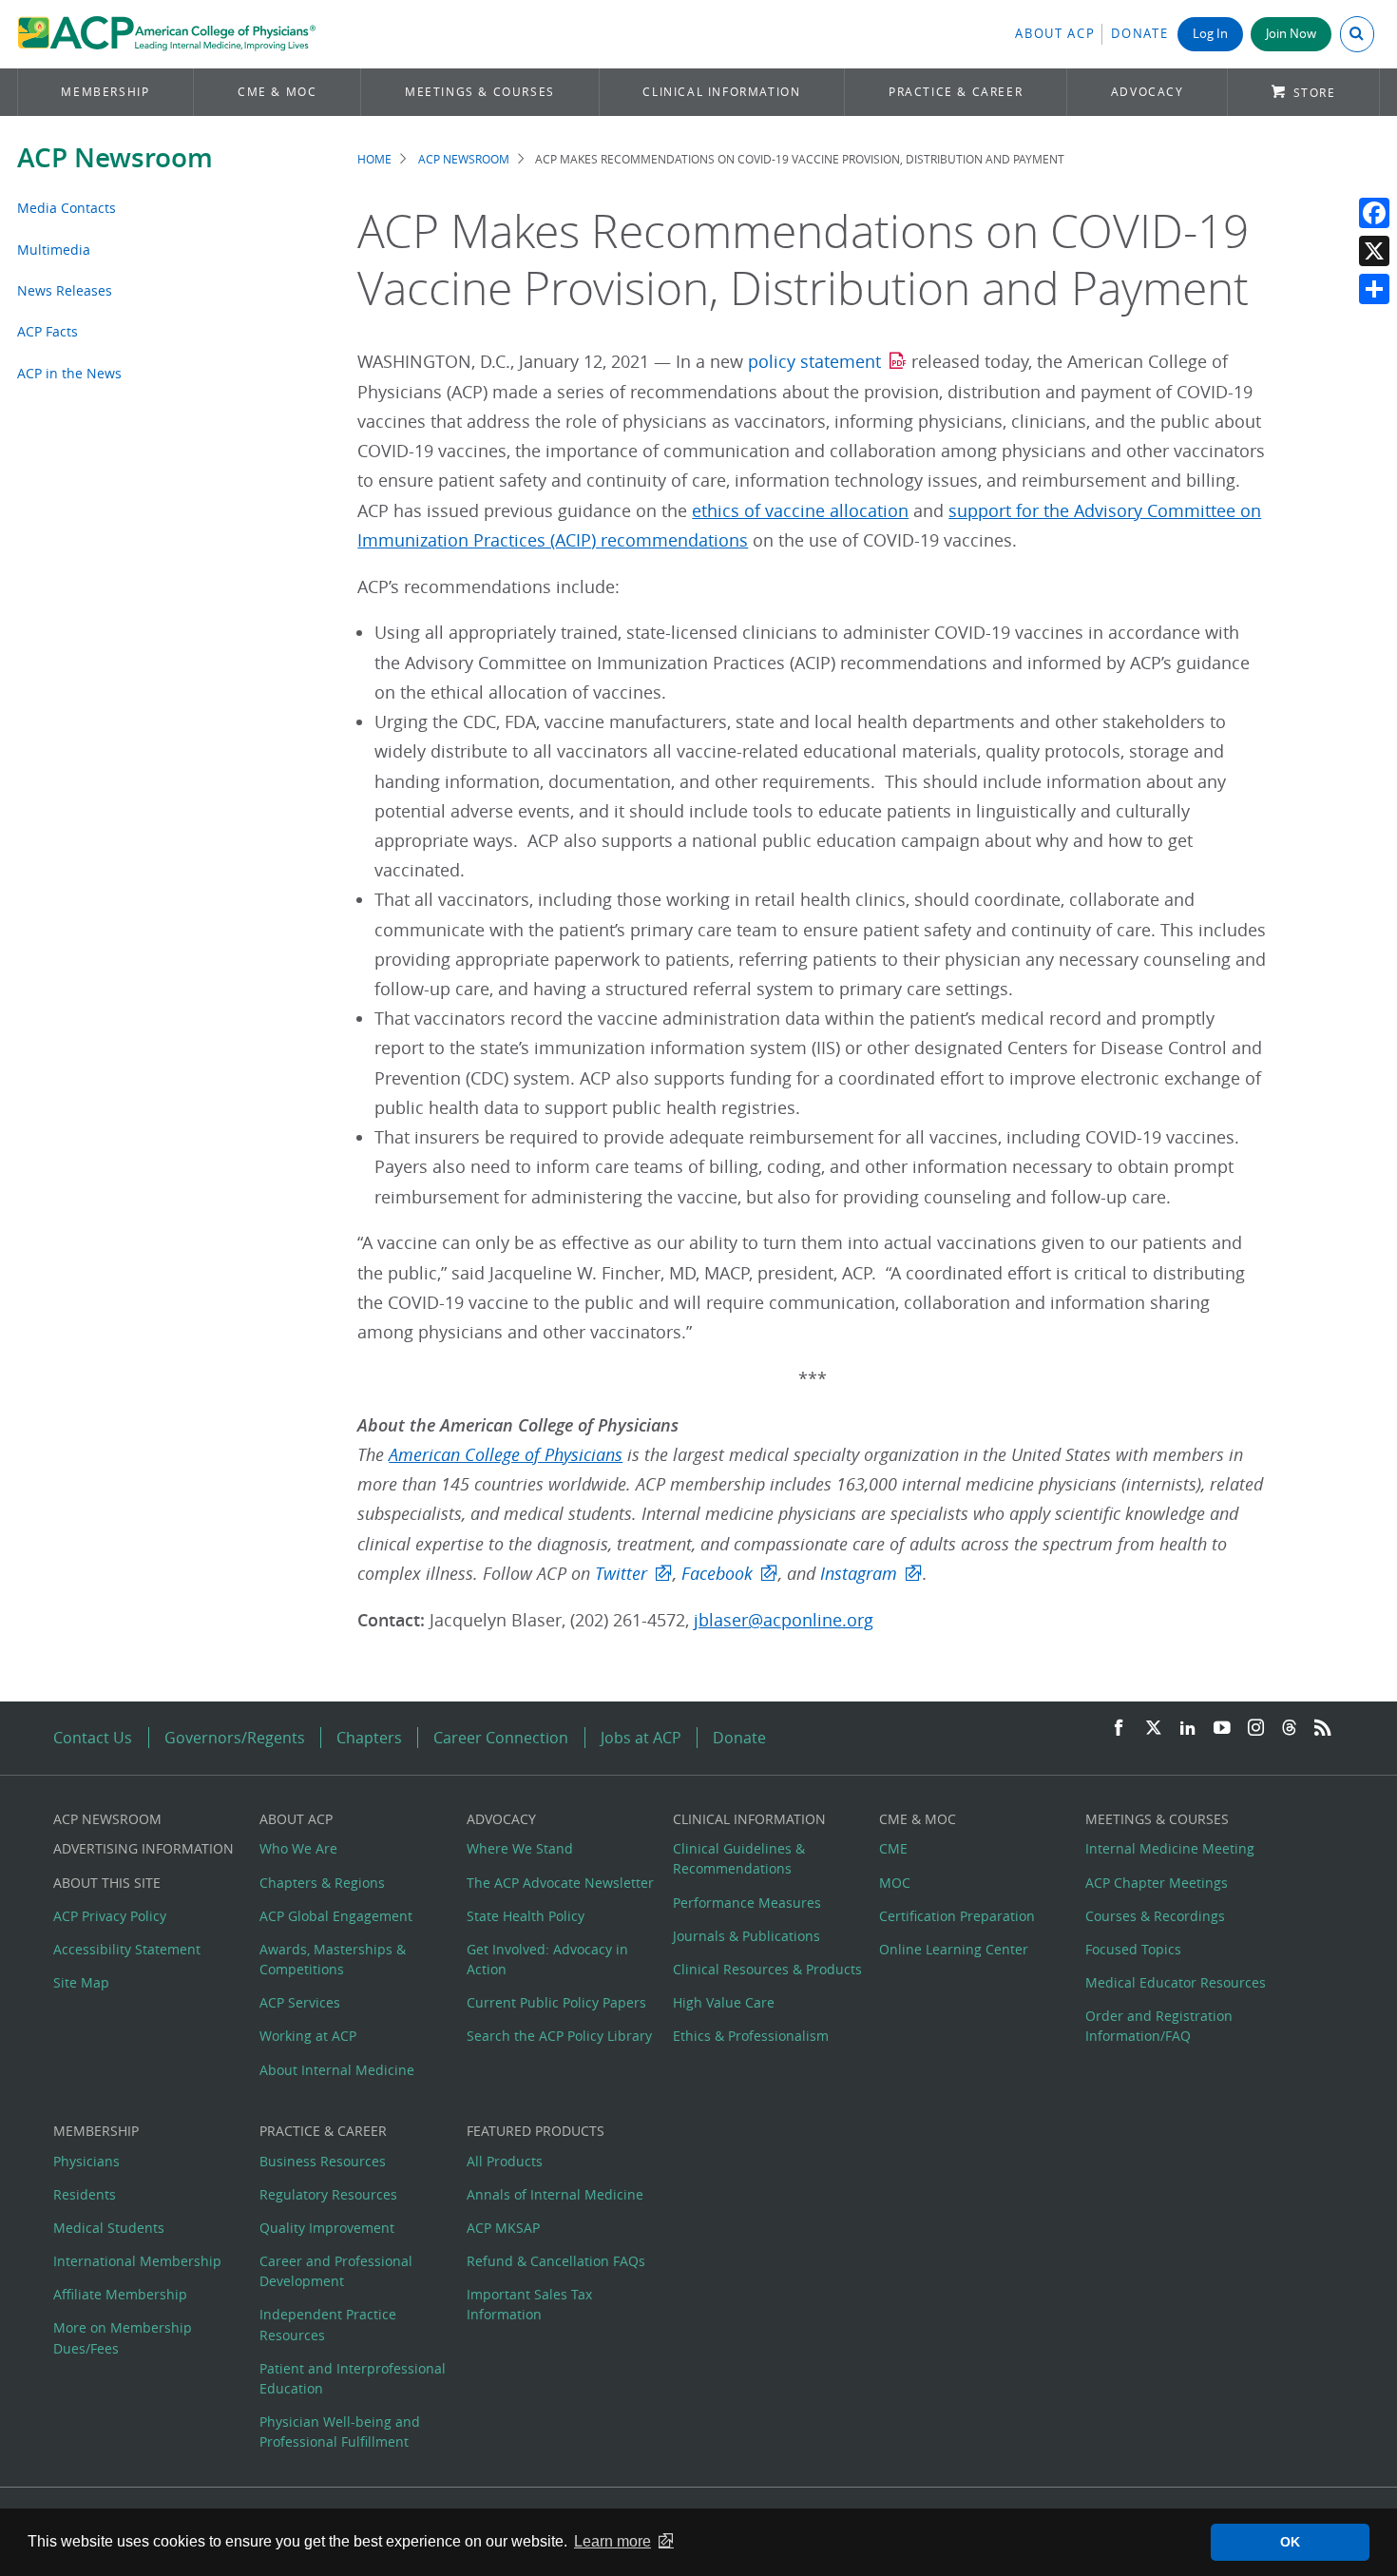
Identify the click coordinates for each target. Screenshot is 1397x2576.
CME (893, 1848)
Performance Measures (747, 1903)
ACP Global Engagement (336, 1916)
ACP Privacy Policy (110, 1916)
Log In (1210, 34)
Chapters (369, 1738)
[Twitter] (1154, 1729)
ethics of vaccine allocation (800, 511)
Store (1315, 93)
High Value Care (724, 2002)
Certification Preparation (957, 1916)
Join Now (1291, 34)
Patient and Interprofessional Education (353, 2378)
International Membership (137, 2261)
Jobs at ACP (641, 1738)
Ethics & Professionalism (751, 2036)
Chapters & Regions (322, 1883)
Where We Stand (520, 1848)
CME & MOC (277, 92)
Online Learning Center (954, 1949)
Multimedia (54, 250)
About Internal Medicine (337, 2070)
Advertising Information (144, 1848)
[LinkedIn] (1188, 1729)
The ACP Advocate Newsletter (560, 1883)
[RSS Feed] (1323, 1729)
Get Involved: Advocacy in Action (547, 1959)
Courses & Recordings (1155, 1916)
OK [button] (1290, 2542)
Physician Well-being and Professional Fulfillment (340, 2432)
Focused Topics (1133, 1949)
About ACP (1055, 34)
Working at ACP (308, 2036)
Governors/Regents (235, 1738)
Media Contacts (67, 208)
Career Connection (501, 1738)
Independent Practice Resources (328, 2324)
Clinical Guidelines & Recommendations (739, 1858)
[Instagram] (1256, 1729)
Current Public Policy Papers (556, 2002)
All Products (505, 2161)
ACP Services (300, 2002)
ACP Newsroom (115, 157)
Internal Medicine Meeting (1170, 1848)
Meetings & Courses (480, 92)
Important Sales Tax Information (529, 2304)
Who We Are (298, 1848)
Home (374, 159)
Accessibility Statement (127, 1949)
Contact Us (93, 1738)
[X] (1374, 251)
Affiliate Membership (120, 2294)
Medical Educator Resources (1176, 1982)
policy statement (814, 362)
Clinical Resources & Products (767, 1969)
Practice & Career (956, 92)
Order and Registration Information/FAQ (1159, 2026)
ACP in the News (69, 373)
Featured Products (536, 2131)
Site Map (81, 1982)
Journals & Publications (746, 1936)
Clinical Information (721, 92)
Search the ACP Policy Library (559, 2036)
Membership (105, 92)
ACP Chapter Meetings (1157, 1883)
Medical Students (109, 2228)
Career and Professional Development (336, 2271)
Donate (1139, 34)
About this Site (107, 1883)
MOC (895, 1883)
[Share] (1374, 289)
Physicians (86, 2161)
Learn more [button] (612, 2541)
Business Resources (323, 2161)
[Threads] (1289, 1729)
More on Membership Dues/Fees (123, 2337)
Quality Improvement (327, 2228)
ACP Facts (48, 331)
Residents (85, 2194)
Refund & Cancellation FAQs (556, 2261)
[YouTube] (1222, 1729)
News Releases (65, 290)
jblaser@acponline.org (784, 1620)
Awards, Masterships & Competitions (333, 1959)
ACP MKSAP (503, 2228)
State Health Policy (526, 1916)
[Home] (167, 34)
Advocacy (1148, 92)
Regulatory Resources (328, 2194)
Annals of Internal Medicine (555, 2194)
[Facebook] (1374, 213)
